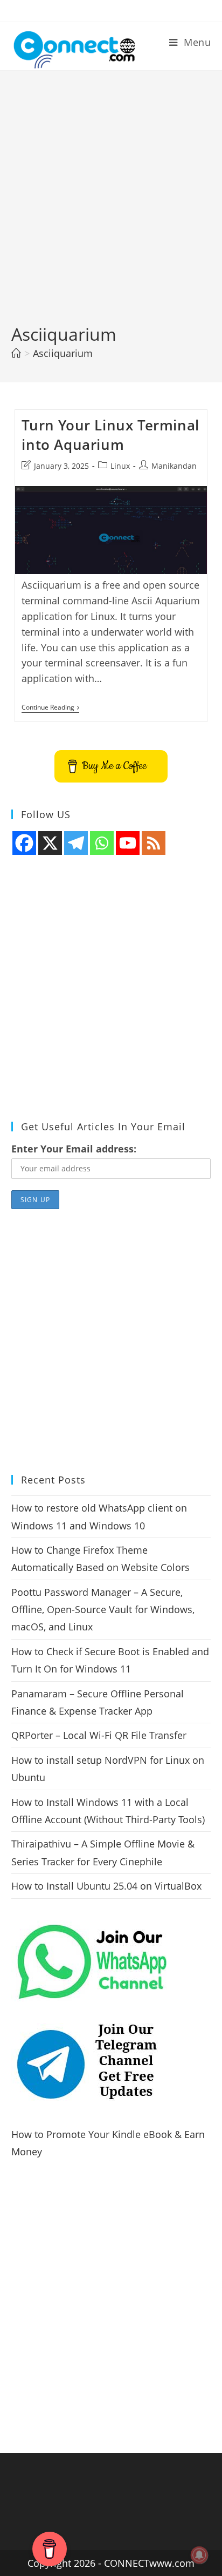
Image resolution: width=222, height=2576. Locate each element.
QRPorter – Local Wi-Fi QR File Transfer (99, 1735)
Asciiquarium (63, 353)
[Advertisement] (111, 206)
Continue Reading (50, 708)
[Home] (16, 353)
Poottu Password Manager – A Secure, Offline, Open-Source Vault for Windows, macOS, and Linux (103, 1610)
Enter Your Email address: (74, 1149)
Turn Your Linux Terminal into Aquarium (110, 435)
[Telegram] (76, 843)
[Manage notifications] (199, 2555)
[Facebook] (24, 843)
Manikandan (174, 466)
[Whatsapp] (102, 843)
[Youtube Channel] (128, 843)
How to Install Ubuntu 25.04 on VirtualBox (106, 1886)
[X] (50, 843)
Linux (120, 466)
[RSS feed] (154, 843)
